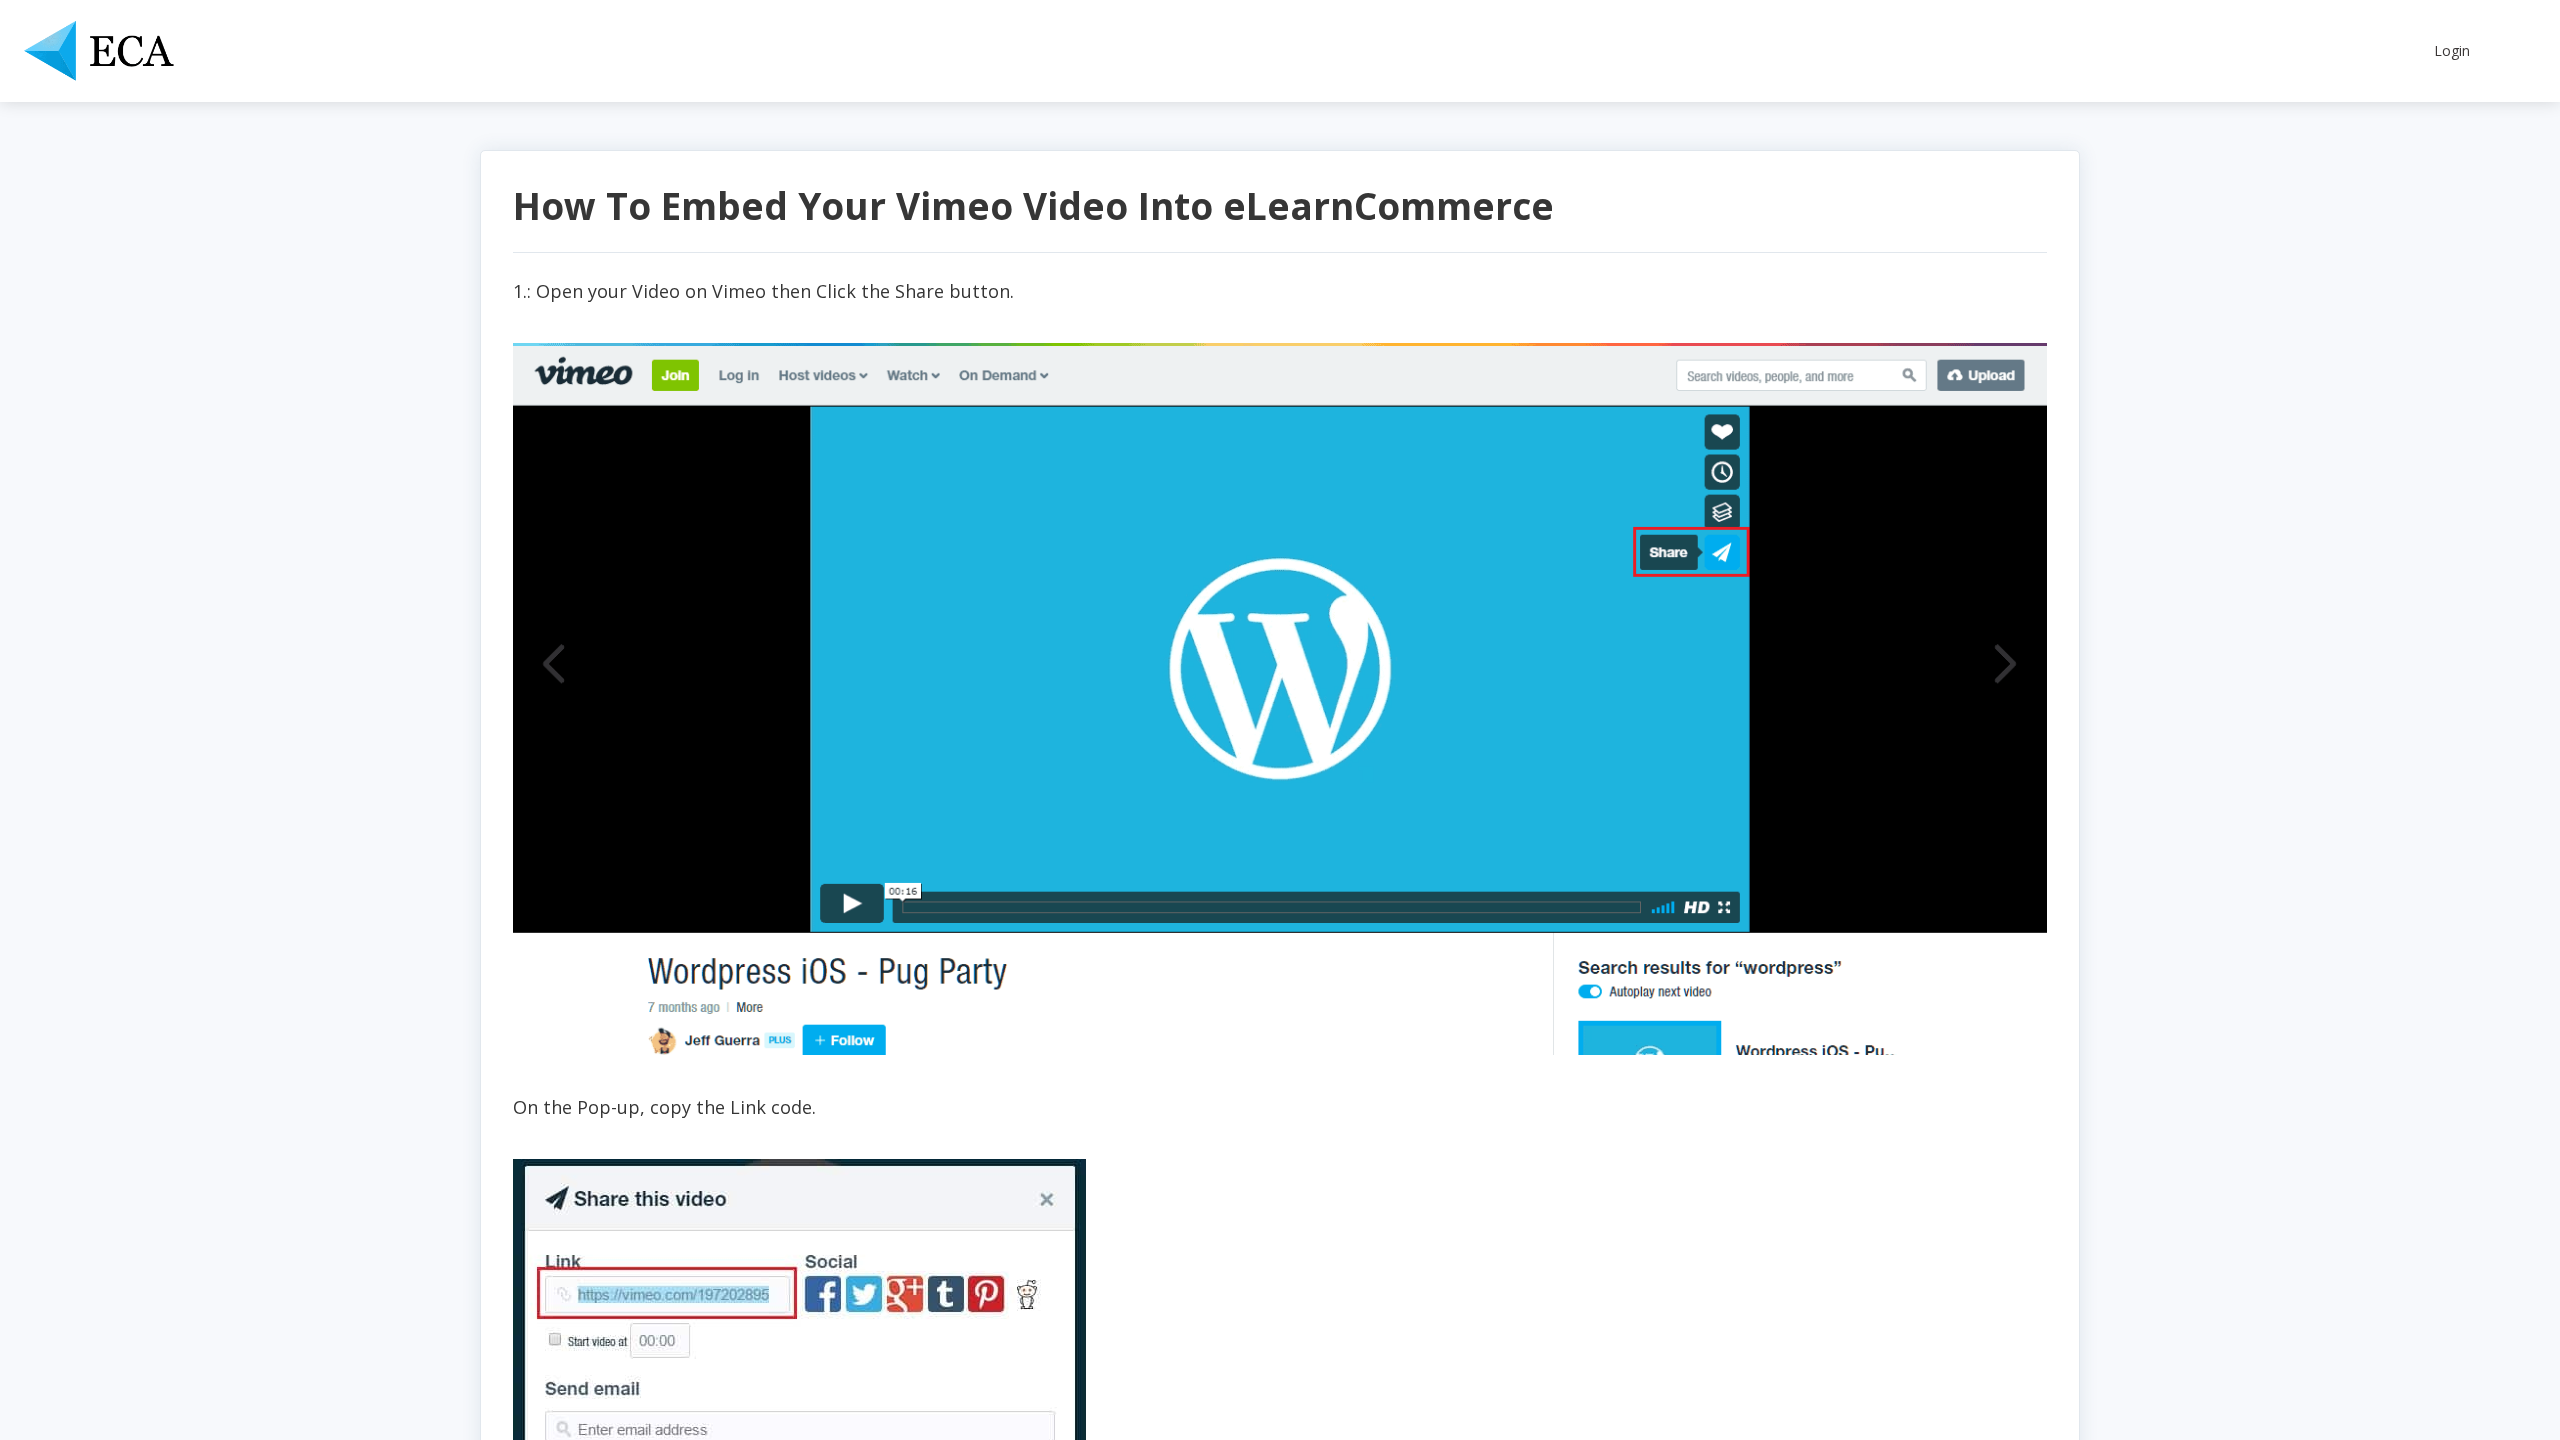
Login (2452, 50)
